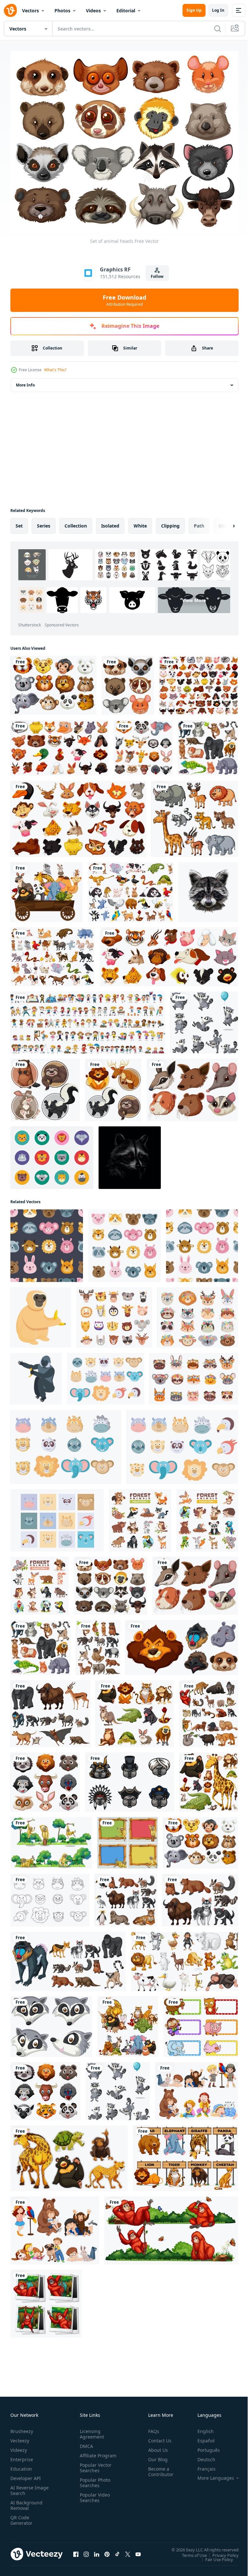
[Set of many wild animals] (98, 1644)
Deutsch (202, 2456)
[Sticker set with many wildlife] (69, 2155)
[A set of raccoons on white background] (204, 1019)
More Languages (211, 2474)
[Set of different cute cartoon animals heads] (59, 744)
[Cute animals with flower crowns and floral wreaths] (194, 1375)
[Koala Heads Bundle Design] (130, 1779)
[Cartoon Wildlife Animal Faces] (52, 1154)
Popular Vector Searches (94, 2469)
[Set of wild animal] (131, 889)
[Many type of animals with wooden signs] (185, 2155)
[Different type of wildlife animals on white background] (208, 744)
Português (204, 2446)
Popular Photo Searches (94, 2484)
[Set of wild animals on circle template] (113, 1086)
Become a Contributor (158, 2468)
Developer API (26, 2474)
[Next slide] (223, 522)
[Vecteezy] (10, 10)
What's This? (55, 370)
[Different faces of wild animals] (143, 744)
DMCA (85, 2442)
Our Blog (155, 2456)
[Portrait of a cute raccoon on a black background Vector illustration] (130, 1154)
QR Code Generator (21, 2516)
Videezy (19, 2446)
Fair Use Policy (214, 2556)
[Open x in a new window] (128, 2550)
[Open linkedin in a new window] (97, 2550)
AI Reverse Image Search (25, 2487)
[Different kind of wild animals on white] (50, 1710)
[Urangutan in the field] (171, 2227)
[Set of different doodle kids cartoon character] (88, 1019)
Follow (157, 276)
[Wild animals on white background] (208, 1710)
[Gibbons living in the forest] (51, 1839)
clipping (170, 522)
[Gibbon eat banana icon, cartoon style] (41, 1314)
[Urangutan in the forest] (46, 2300)
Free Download (124, 300)
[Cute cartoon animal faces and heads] (114, 1314)
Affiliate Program (88, 2454)
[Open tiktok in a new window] (117, 2550)
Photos (62, 11)
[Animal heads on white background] (182, 1644)
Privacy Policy (221, 2551)
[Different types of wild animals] (209, 1779)
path (199, 522)
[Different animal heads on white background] (192, 1086)
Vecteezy (20, 2437)
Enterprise (22, 2456)
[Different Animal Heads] (128, 682)
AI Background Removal (26, 2501)
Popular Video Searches (94, 2499)
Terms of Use (190, 2551)
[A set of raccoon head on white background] (51, 2023)
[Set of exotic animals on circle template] (45, 1086)
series (44, 522)
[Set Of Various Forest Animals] (140, 1517)
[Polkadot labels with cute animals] (201, 2023)
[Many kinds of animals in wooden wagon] (47, 889)
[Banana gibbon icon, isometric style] (36, 1375)
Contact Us (157, 2437)
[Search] (218, 29)
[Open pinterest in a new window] (107, 2550)
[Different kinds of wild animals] (195, 815)
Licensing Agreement (91, 2430)
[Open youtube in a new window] (138, 2550)
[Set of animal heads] (111, 1582)
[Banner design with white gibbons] (128, 1839)
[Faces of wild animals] (45, 1779)
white (140, 522)
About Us (155, 2446)
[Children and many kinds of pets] (196, 2088)
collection (76, 522)
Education (21, 2465)
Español (201, 2437)
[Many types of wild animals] (200, 1897)
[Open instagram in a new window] (86, 2550)
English (201, 2427)
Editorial (126, 11)
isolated (110, 522)
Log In (218, 10)
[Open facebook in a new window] (76, 2550)
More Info (25, 381)
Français (202, 2465)
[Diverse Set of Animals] (53, 953)
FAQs (151, 2427)
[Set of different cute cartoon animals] (199, 682)
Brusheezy (22, 2427)
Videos (93, 11)
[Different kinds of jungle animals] (135, 1710)
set (19, 522)
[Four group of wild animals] (128, 2023)
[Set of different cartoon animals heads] (169, 953)
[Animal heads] (53, 682)
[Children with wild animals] (55, 2227)
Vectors (30, 11)
